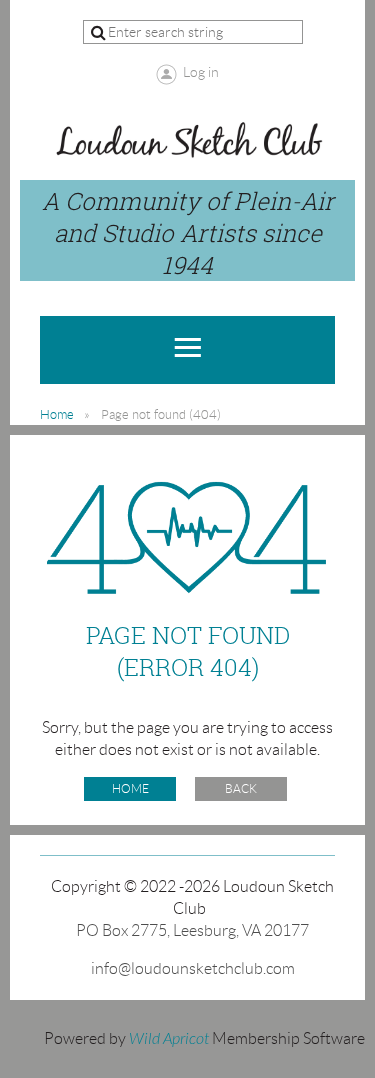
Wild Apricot (169, 1039)
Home (57, 414)
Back (241, 788)
